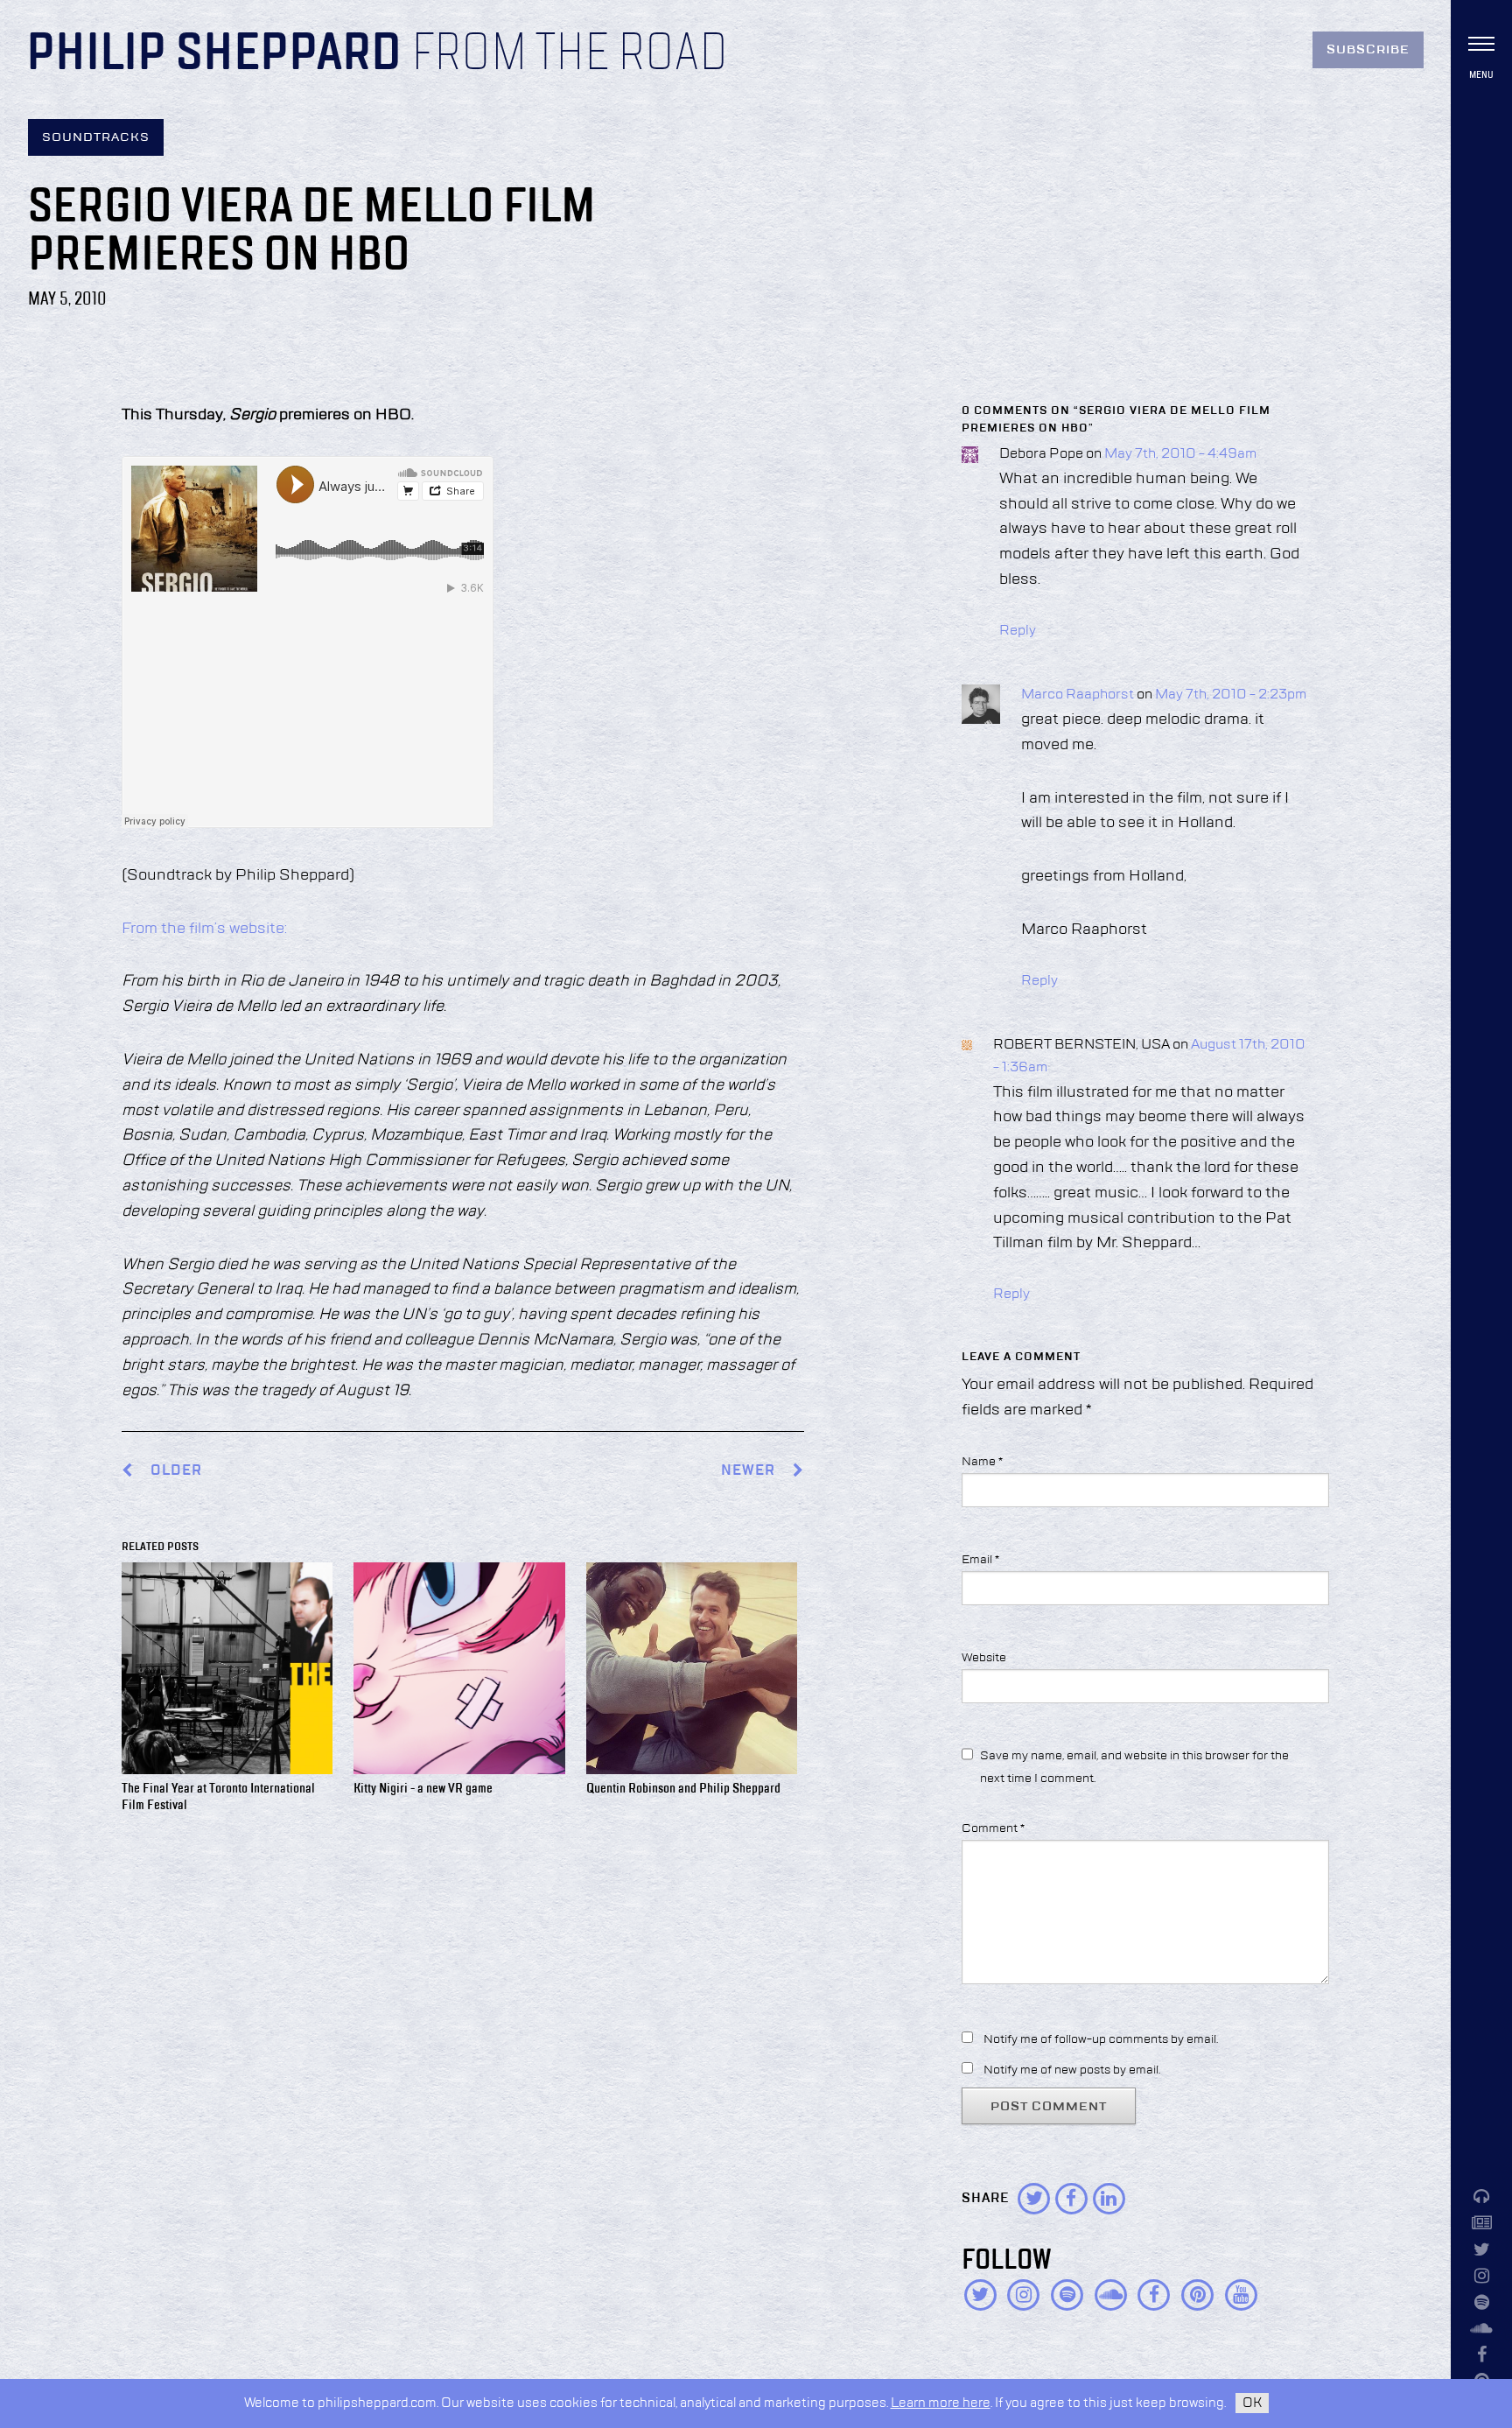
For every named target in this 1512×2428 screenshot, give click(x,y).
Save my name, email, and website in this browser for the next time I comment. (1134, 1767)
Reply (1018, 631)
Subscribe (1368, 50)
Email (980, 1560)
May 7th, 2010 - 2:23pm (1231, 695)
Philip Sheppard (214, 54)
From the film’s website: (204, 929)
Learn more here (941, 2403)
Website (984, 1658)
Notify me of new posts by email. (1072, 2070)
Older (176, 1471)
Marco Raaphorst (1078, 695)
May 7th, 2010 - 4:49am (1180, 454)
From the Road (570, 54)
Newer (750, 1471)
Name (982, 1462)
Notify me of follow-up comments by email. (1101, 2039)
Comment (993, 1828)
